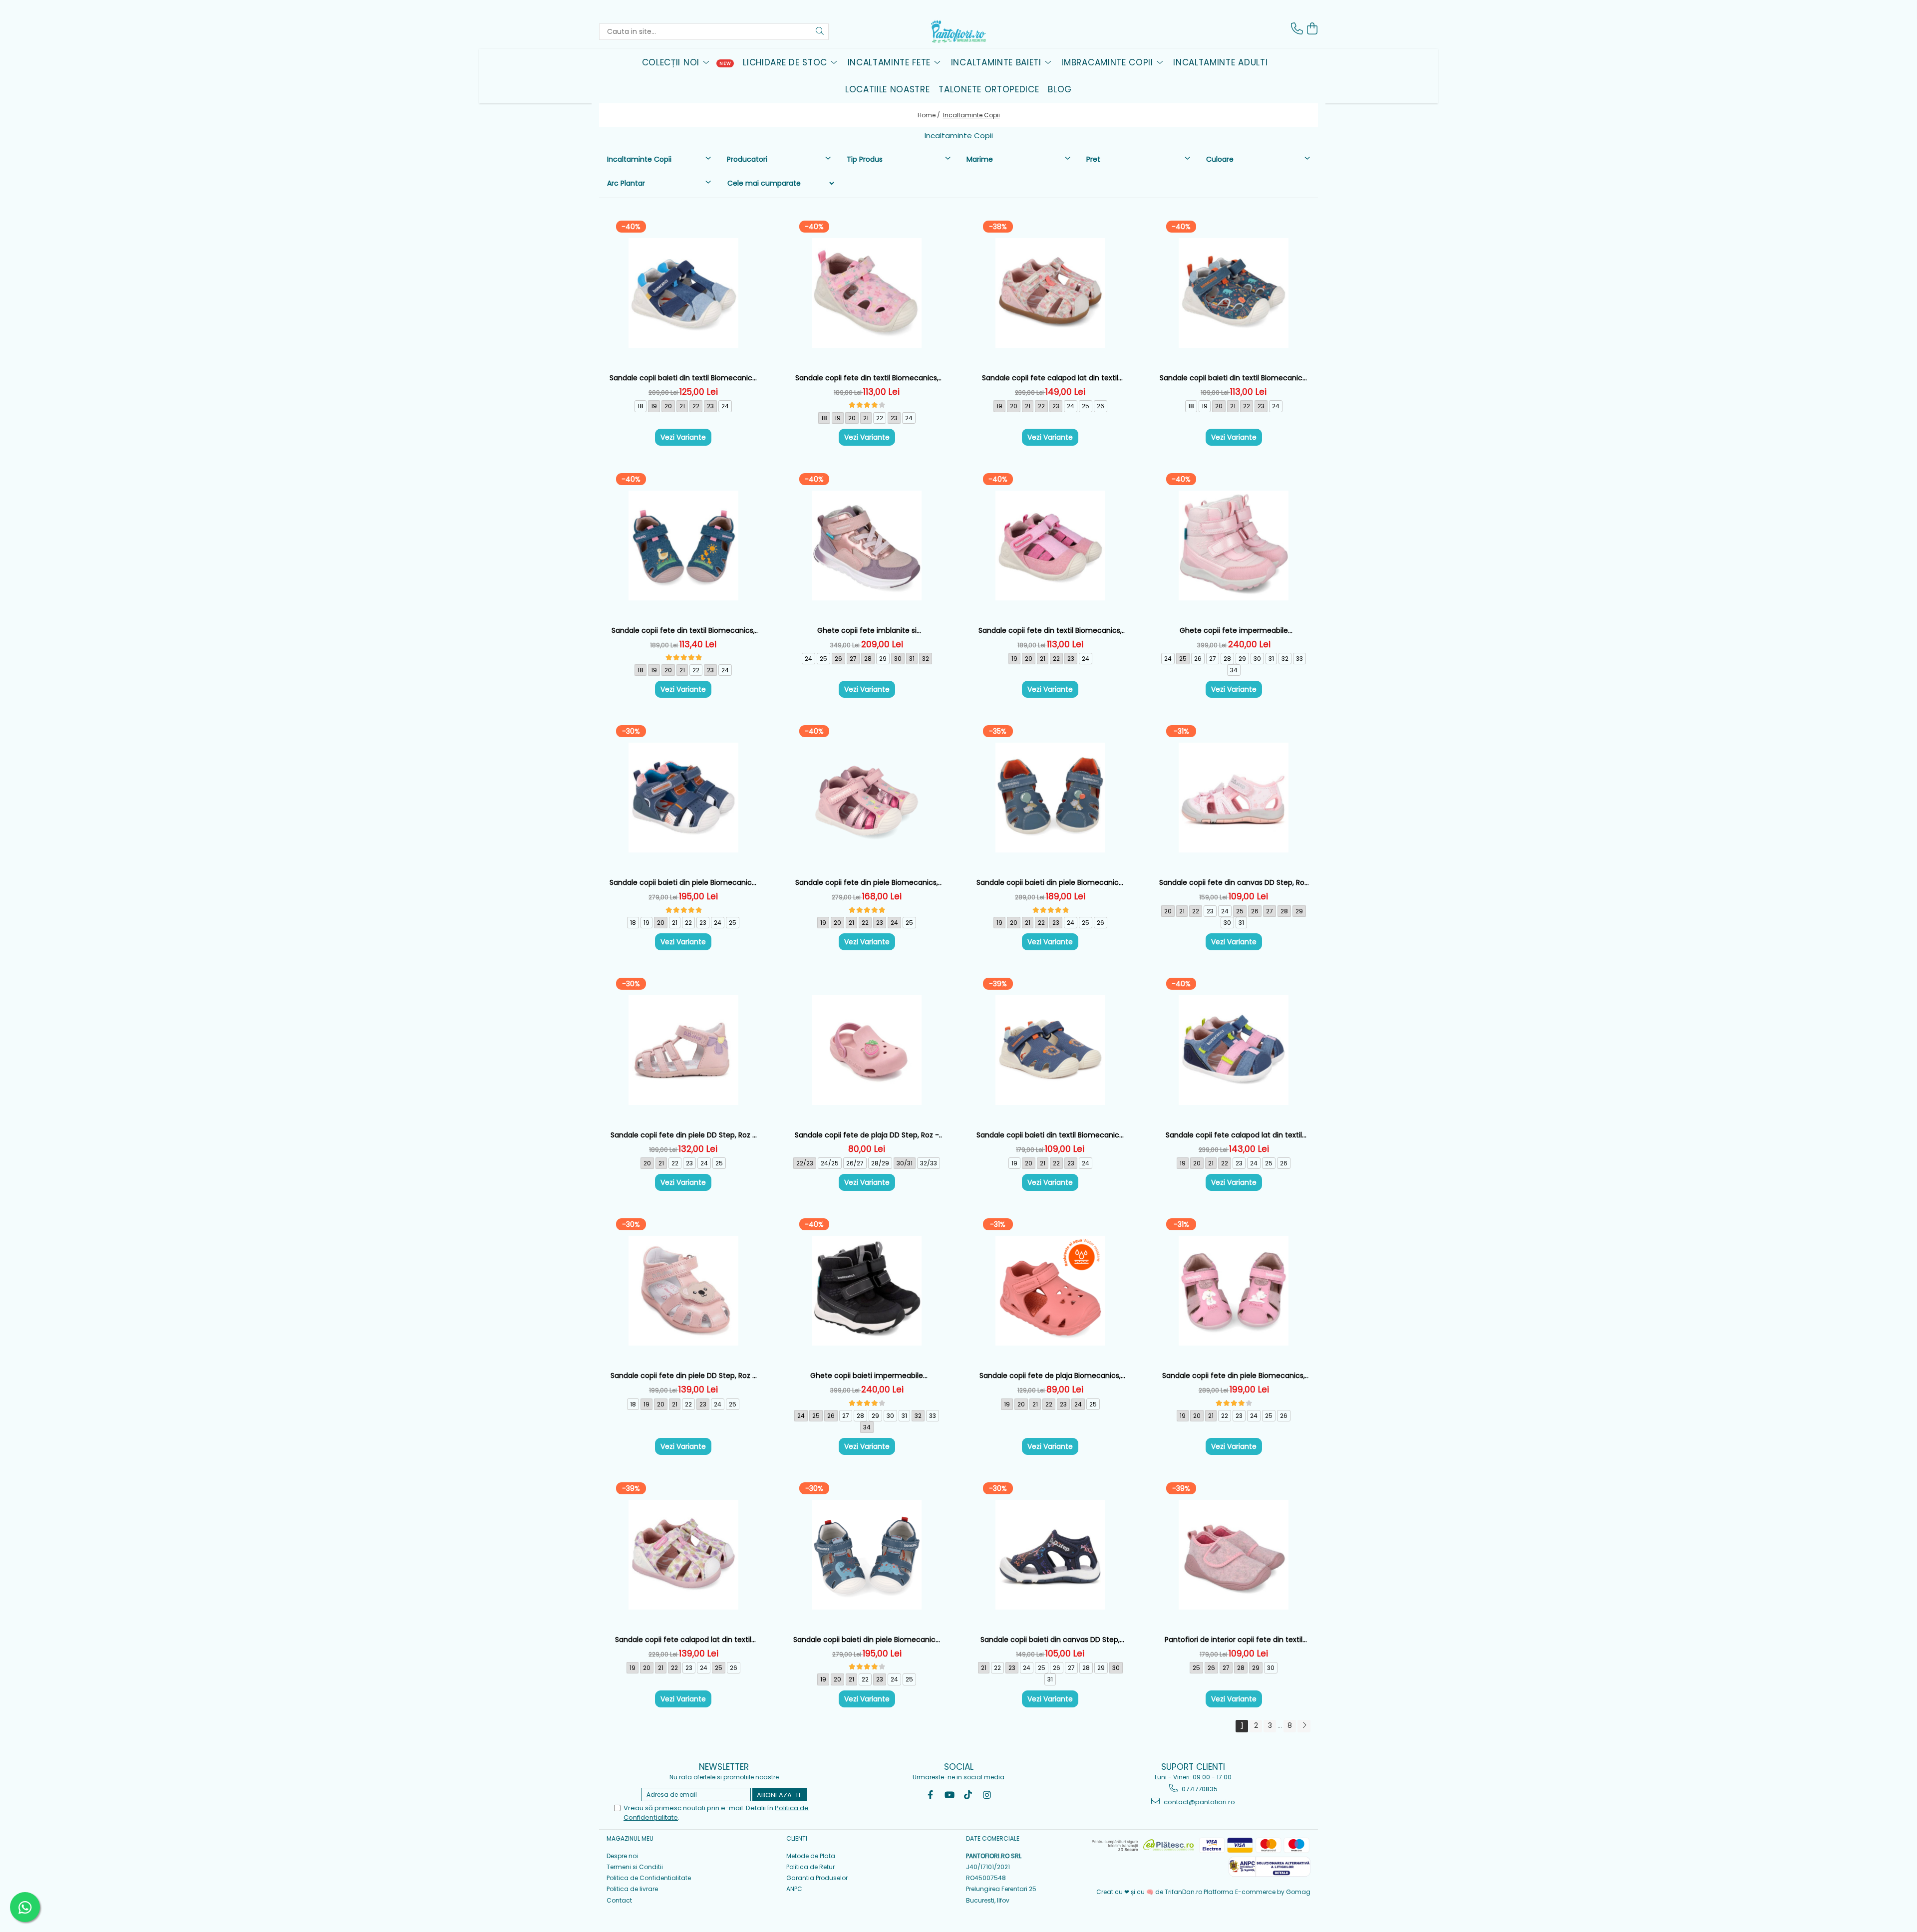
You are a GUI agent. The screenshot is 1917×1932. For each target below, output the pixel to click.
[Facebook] (930, 1795)
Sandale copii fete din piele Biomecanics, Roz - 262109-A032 (867, 883)
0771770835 (1199, 1789)
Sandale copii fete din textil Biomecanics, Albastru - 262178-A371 (683, 631)
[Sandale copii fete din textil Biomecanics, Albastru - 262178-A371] (683, 546)
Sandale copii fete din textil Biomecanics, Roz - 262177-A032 (867, 378)
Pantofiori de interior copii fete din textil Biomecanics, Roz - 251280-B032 (1234, 1640)
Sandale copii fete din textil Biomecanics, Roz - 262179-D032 (1050, 631)
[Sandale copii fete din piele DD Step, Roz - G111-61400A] (683, 1050)
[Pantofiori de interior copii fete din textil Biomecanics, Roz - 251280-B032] (1234, 1555)
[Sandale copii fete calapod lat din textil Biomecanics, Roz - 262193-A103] (1050, 293)
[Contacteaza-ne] (1297, 29)
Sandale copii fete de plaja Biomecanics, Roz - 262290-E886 (1050, 1376)
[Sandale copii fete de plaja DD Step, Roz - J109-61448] (867, 1050)
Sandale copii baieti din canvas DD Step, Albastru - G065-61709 (1050, 1640)
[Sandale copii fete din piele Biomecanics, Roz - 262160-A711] (1234, 1291)
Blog (1060, 89)
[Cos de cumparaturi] (1312, 29)
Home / (930, 115)
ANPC (794, 1889)
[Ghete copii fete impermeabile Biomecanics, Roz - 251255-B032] (1234, 546)
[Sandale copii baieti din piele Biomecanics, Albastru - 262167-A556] (1050, 798)
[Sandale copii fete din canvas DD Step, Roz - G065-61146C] (1234, 798)
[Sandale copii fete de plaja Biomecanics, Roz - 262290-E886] (1050, 1291)
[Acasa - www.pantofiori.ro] (958, 31)
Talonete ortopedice (989, 89)
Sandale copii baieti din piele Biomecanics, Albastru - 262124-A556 (683, 883)
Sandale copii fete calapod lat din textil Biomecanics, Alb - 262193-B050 (683, 1640)
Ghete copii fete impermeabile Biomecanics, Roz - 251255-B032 (1234, 631)
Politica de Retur (810, 1867)
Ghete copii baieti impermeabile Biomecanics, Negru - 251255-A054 (867, 1376)
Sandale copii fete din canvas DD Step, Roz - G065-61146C (1234, 883)
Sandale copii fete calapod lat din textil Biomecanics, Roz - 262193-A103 (1050, 378)
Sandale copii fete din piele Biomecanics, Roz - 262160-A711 (1234, 1376)
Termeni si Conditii (635, 1867)
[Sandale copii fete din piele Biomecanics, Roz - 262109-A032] (867, 798)
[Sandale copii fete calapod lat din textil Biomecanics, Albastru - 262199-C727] (1234, 1050)
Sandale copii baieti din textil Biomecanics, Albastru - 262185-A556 (1050, 1135)
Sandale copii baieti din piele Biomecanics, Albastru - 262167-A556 (1050, 883)
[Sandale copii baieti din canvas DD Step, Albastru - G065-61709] (1050, 1555)
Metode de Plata (811, 1856)
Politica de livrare (632, 1889)
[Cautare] (820, 32)
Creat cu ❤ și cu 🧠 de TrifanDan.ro (1150, 1892)
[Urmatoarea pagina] (1304, 1726)
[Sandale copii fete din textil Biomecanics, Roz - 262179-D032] (1050, 546)
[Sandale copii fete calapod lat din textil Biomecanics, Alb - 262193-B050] (683, 1555)
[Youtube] (949, 1795)
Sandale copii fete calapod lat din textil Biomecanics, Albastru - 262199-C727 (1234, 1135)
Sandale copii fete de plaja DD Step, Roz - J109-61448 (867, 1135)
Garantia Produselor (817, 1878)
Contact (619, 1900)
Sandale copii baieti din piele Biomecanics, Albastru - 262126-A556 (867, 1640)
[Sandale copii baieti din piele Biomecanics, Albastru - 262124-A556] (683, 798)
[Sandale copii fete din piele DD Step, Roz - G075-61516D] (683, 1291)
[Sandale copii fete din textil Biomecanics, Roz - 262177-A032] (867, 293)
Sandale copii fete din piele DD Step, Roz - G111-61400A (683, 1135)
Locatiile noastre (888, 89)
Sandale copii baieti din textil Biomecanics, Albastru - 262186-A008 (683, 378)
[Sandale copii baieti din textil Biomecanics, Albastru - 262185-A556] (1050, 1050)
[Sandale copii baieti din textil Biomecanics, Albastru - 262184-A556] (1234, 293)
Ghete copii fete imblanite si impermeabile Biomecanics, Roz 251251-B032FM (867, 631)
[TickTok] (968, 1795)
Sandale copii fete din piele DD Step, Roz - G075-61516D (683, 1376)
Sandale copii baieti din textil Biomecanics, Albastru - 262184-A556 (1234, 378)
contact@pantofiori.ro (1199, 1802)
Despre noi (622, 1856)
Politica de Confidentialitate (649, 1878)
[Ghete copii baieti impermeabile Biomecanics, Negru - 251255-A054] (867, 1291)
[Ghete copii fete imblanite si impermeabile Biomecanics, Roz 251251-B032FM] (867, 546)
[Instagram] (987, 1795)
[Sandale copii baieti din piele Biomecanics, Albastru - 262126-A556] (867, 1555)
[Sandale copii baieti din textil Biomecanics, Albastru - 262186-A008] (683, 293)
